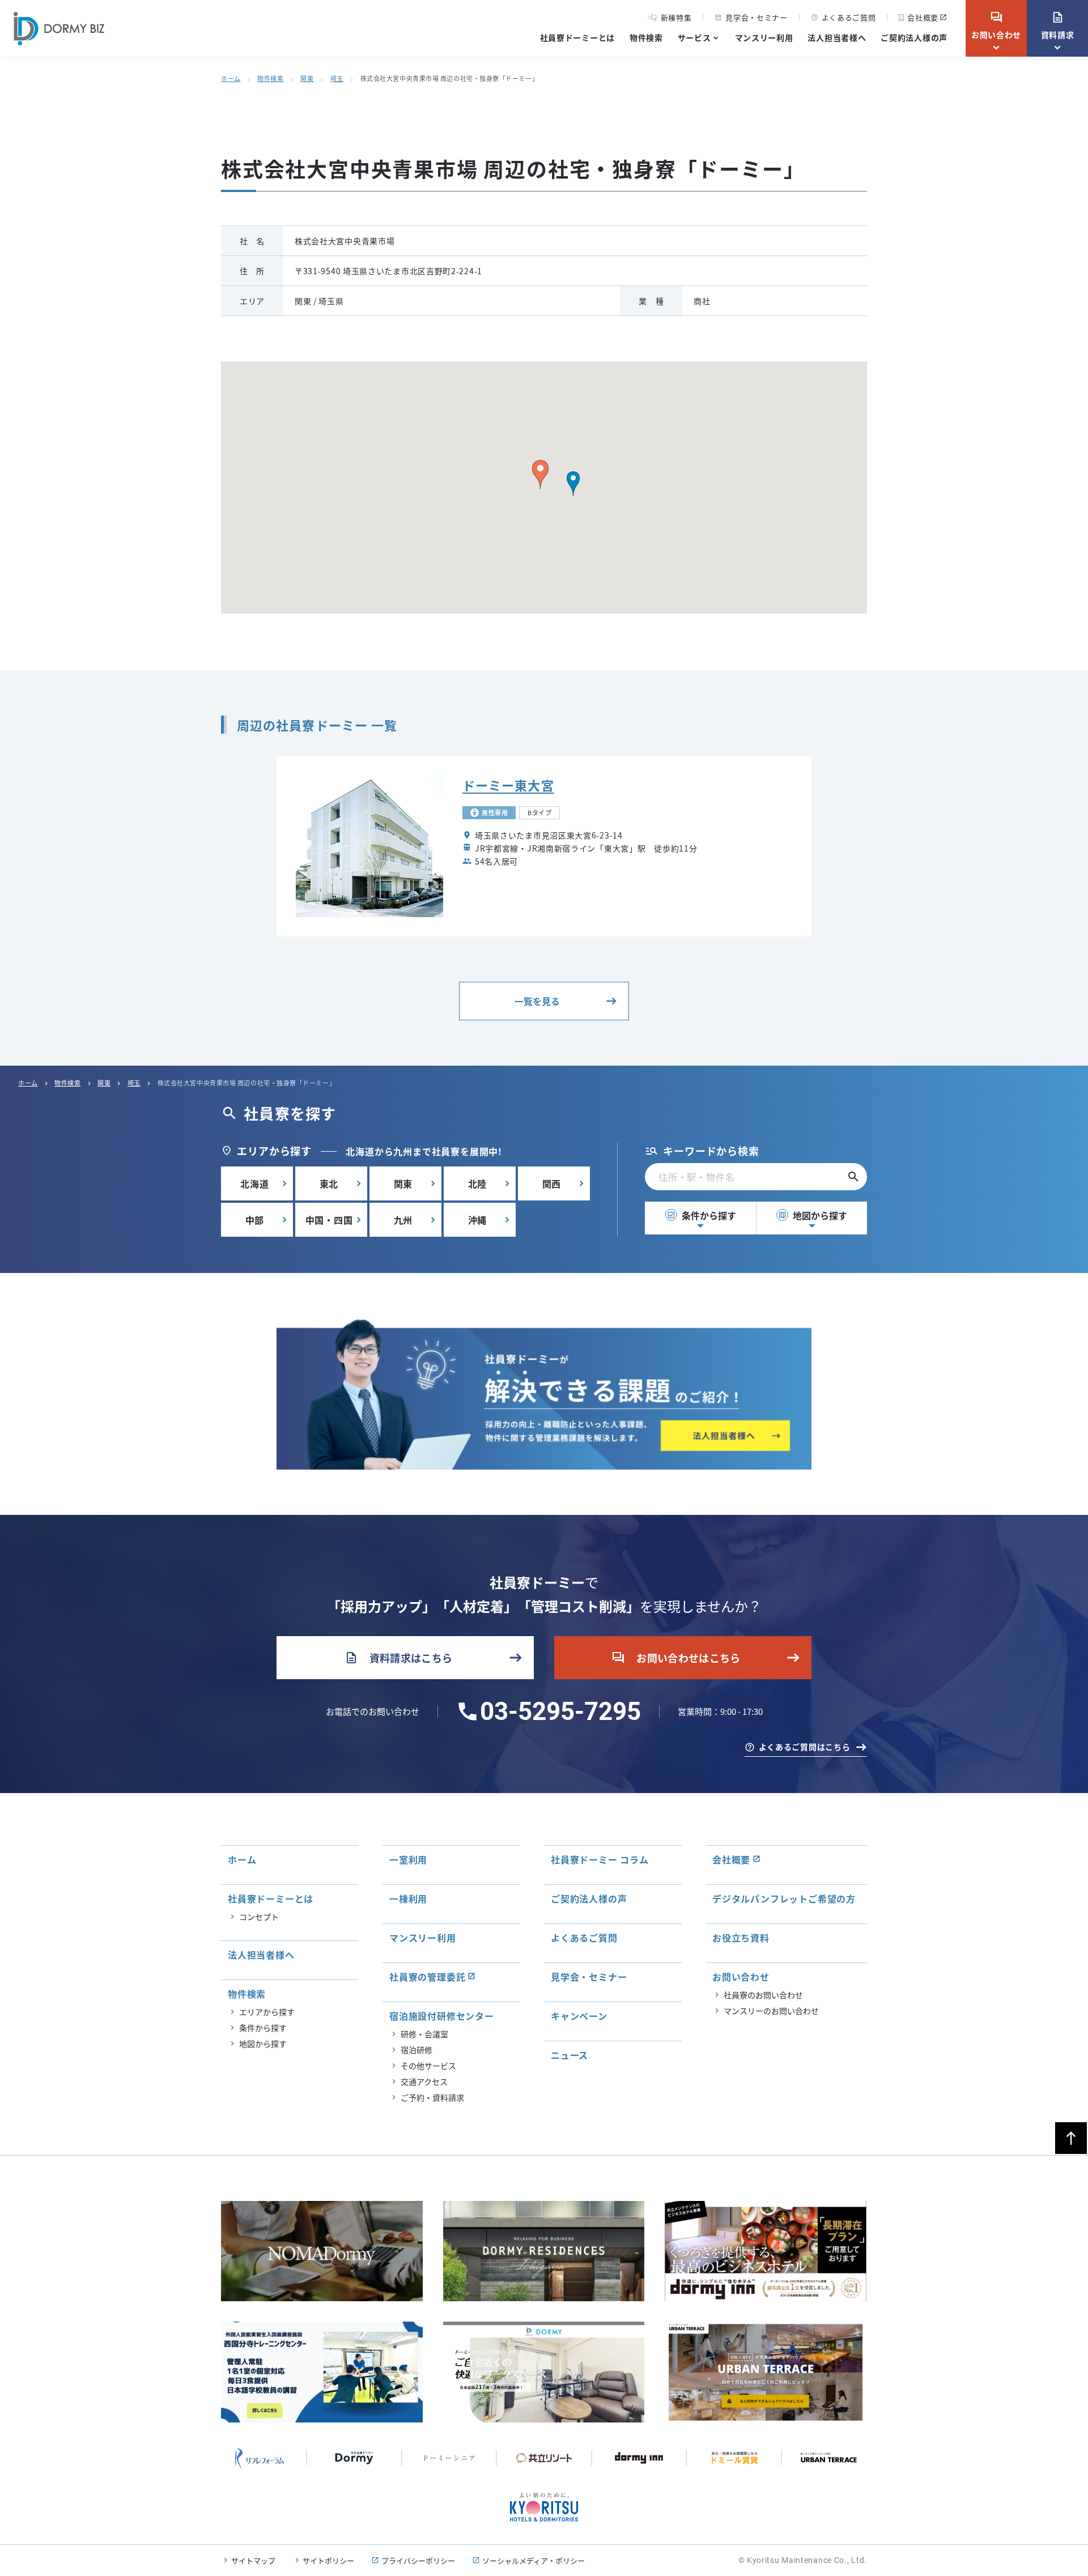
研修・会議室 (424, 2034)
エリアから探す (267, 2012)
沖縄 (478, 1220)
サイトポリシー (328, 2560)
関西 (552, 1183)
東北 (329, 1183)
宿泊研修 (416, 2050)
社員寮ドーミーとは (577, 37)
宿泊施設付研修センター (442, 2016)
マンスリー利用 (764, 37)
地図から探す (813, 1215)
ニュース (569, 2055)
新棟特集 (676, 18)
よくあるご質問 (843, 17)
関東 (307, 78)
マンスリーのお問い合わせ (771, 2011)
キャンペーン (579, 2016)
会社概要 (923, 17)
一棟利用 (408, 1898)
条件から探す (702, 1215)
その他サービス (428, 2066)
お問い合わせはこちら (676, 1658)
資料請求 (1058, 25)
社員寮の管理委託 (427, 1977)
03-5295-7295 (560, 1711)
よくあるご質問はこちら (805, 1747)
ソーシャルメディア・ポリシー (534, 2560)
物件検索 (646, 37)
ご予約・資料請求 (432, 2097)
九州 (403, 1220)
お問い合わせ (996, 25)
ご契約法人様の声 (914, 37)
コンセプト (259, 1917)
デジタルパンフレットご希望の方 (784, 1898)
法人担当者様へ (837, 37)
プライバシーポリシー (418, 2560)
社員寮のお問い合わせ (763, 1995)
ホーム (231, 78)
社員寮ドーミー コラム (600, 1859)
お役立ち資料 (741, 1938)
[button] (573, 484)
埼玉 (337, 78)
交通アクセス (424, 2081)
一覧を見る (537, 1001)
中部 (255, 1220)
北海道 (254, 1183)
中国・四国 (329, 1220)
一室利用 (408, 1859)
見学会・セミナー (751, 17)
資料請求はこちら (399, 1658)
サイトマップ (253, 2560)
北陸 (478, 1183)
